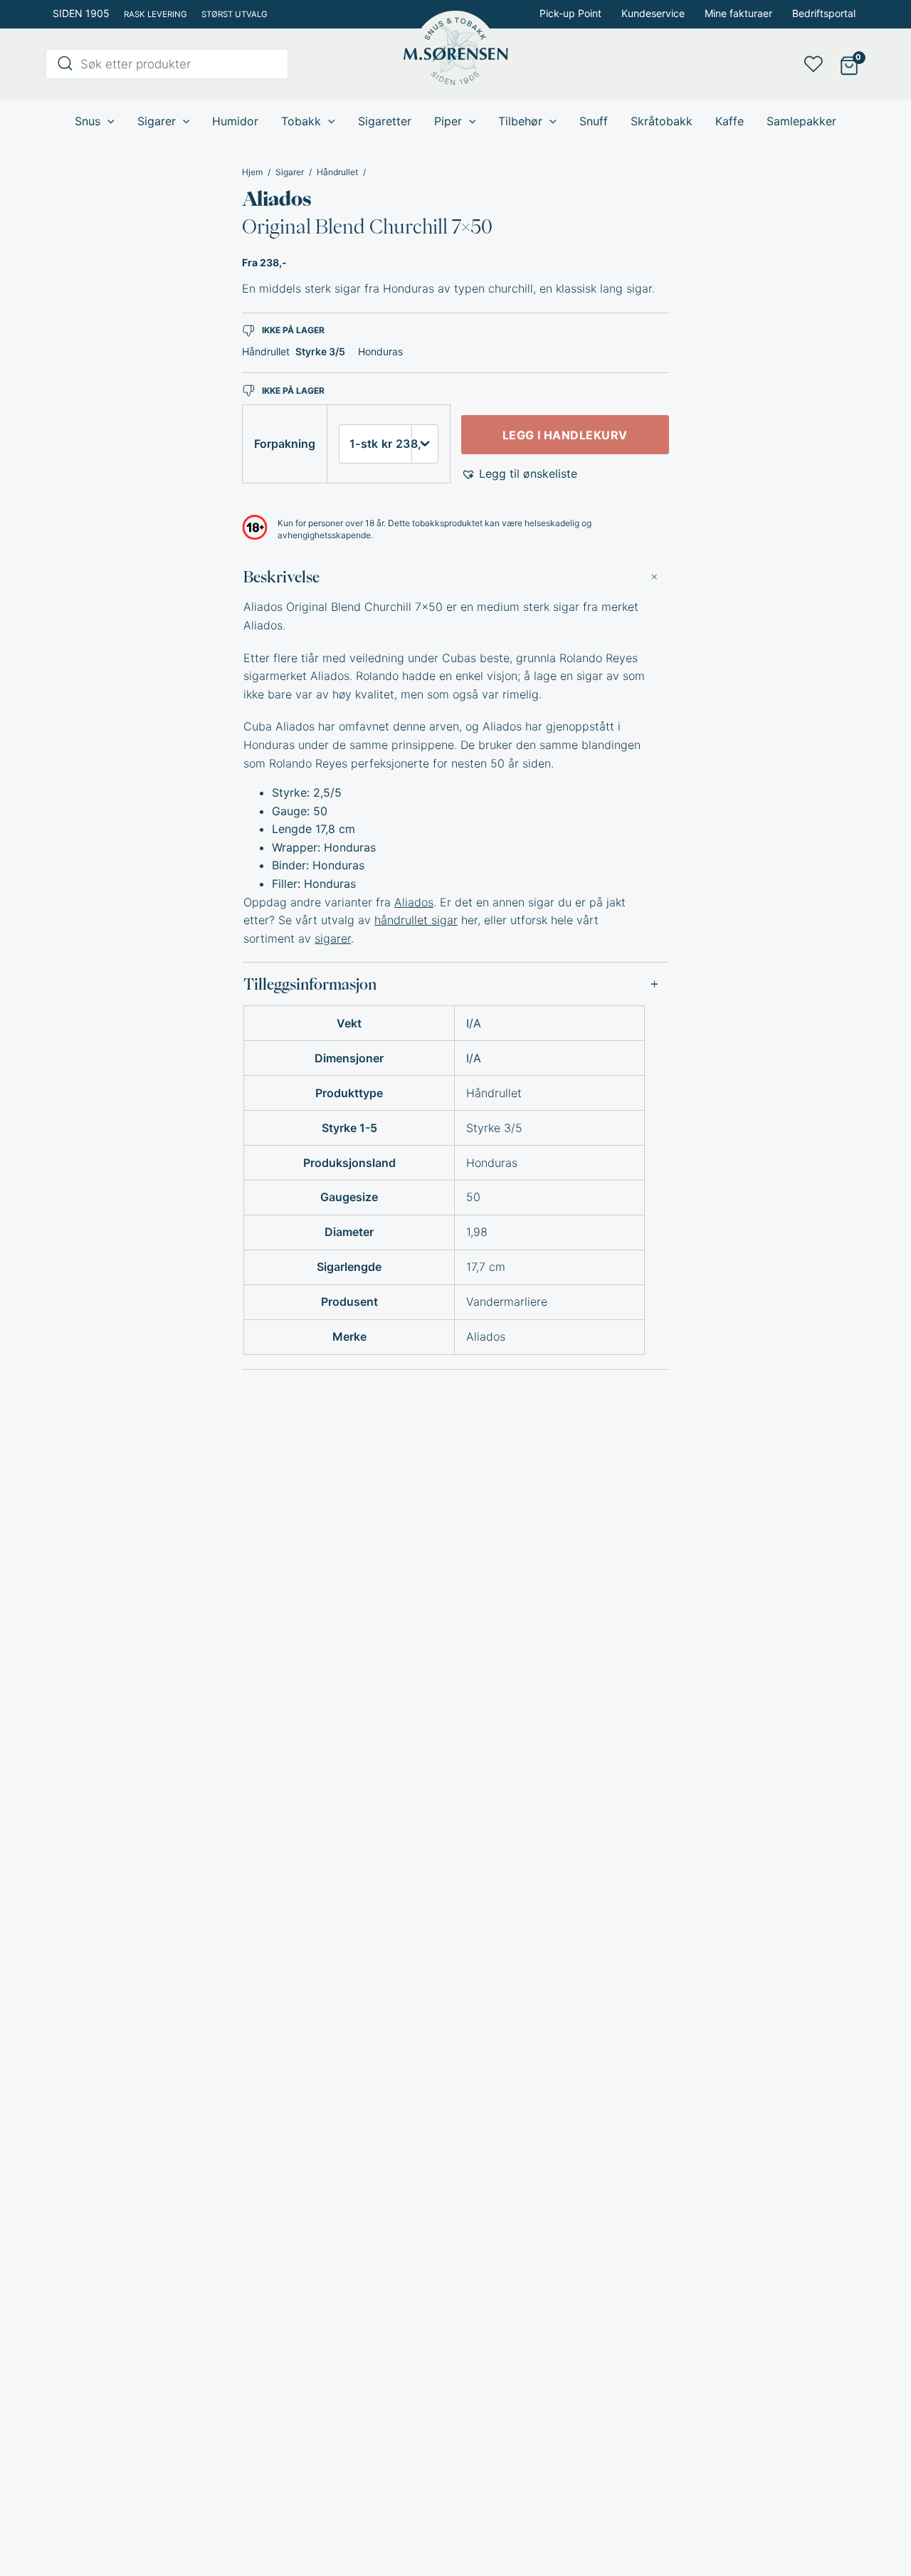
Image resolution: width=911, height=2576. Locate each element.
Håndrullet (337, 172)
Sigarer (290, 172)
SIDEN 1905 (81, 13)
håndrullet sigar (416, 920)
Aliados (277, 199)
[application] (107, 121)
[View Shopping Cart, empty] (849, 64)
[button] (519, 474)
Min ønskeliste (818, 64)
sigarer (333, 938)
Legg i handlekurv (565, 435)
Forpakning (285, 444)
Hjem (252, 172)
